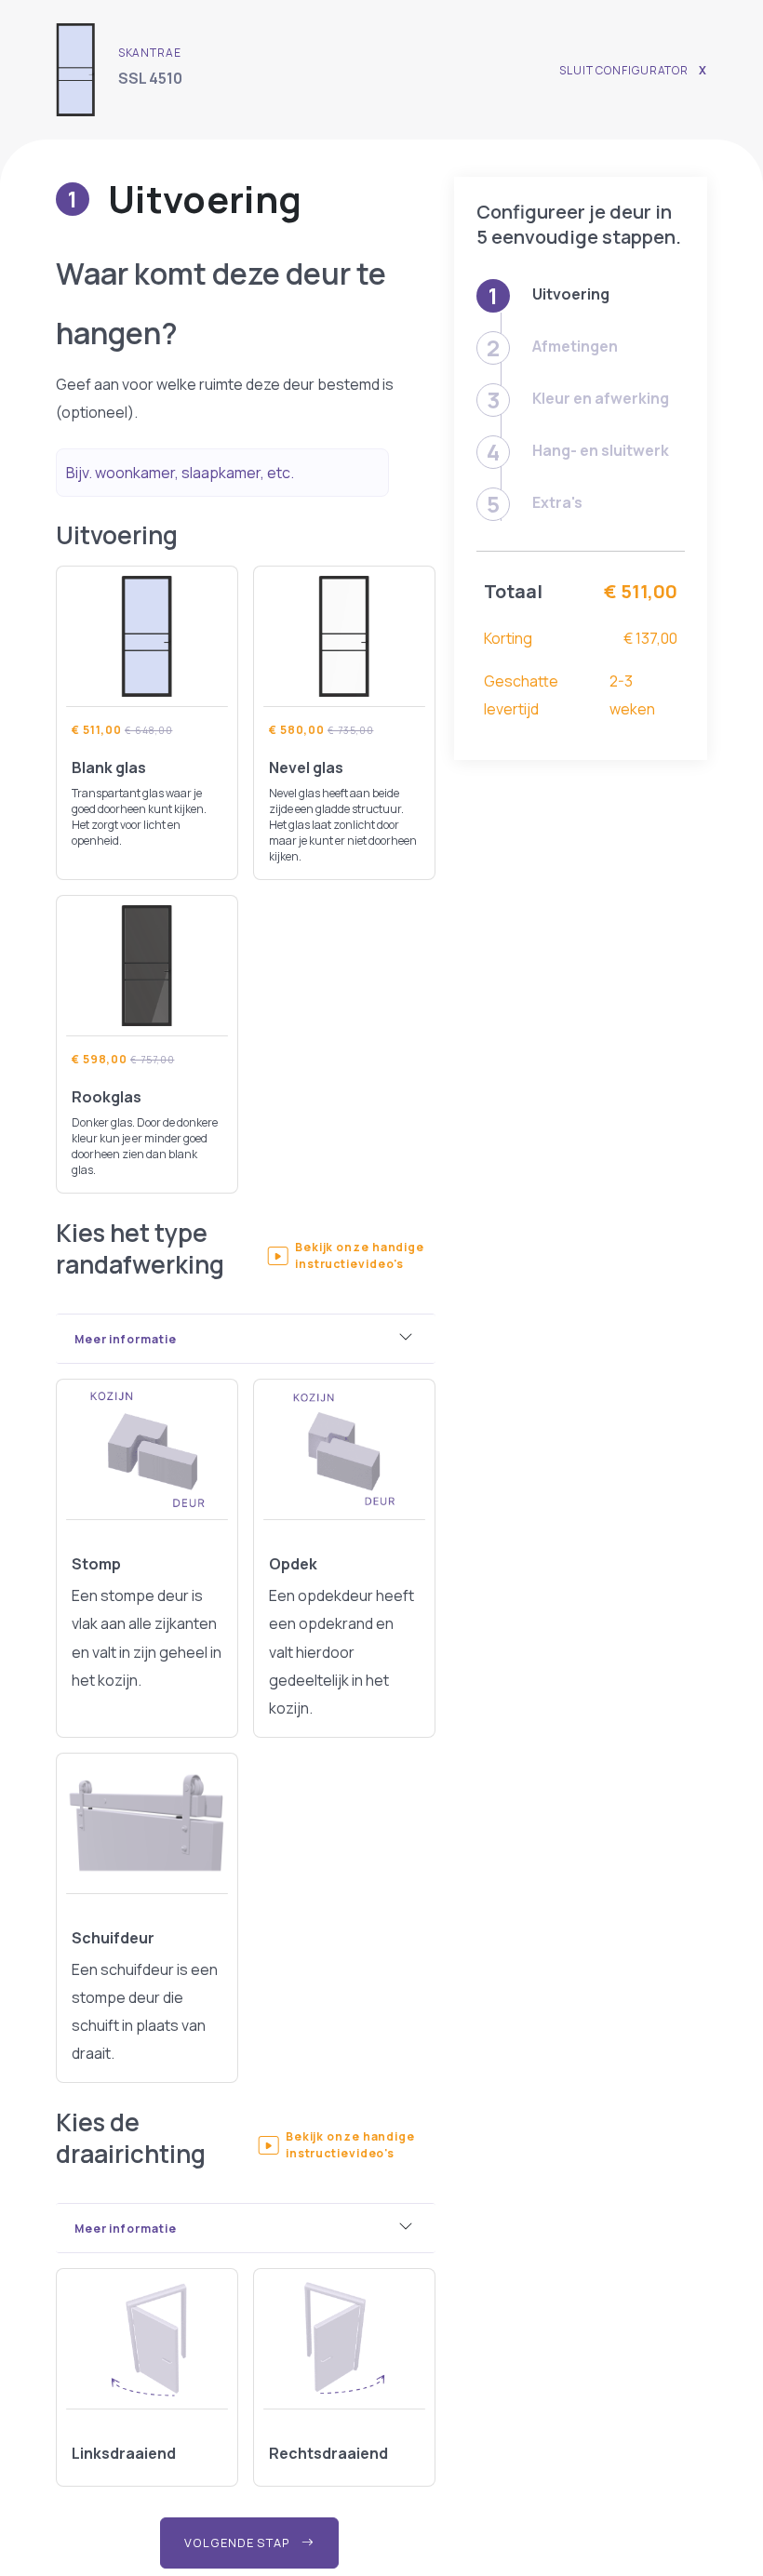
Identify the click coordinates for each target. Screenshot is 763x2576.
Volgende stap (239, 2543)
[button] (351, 1256)
